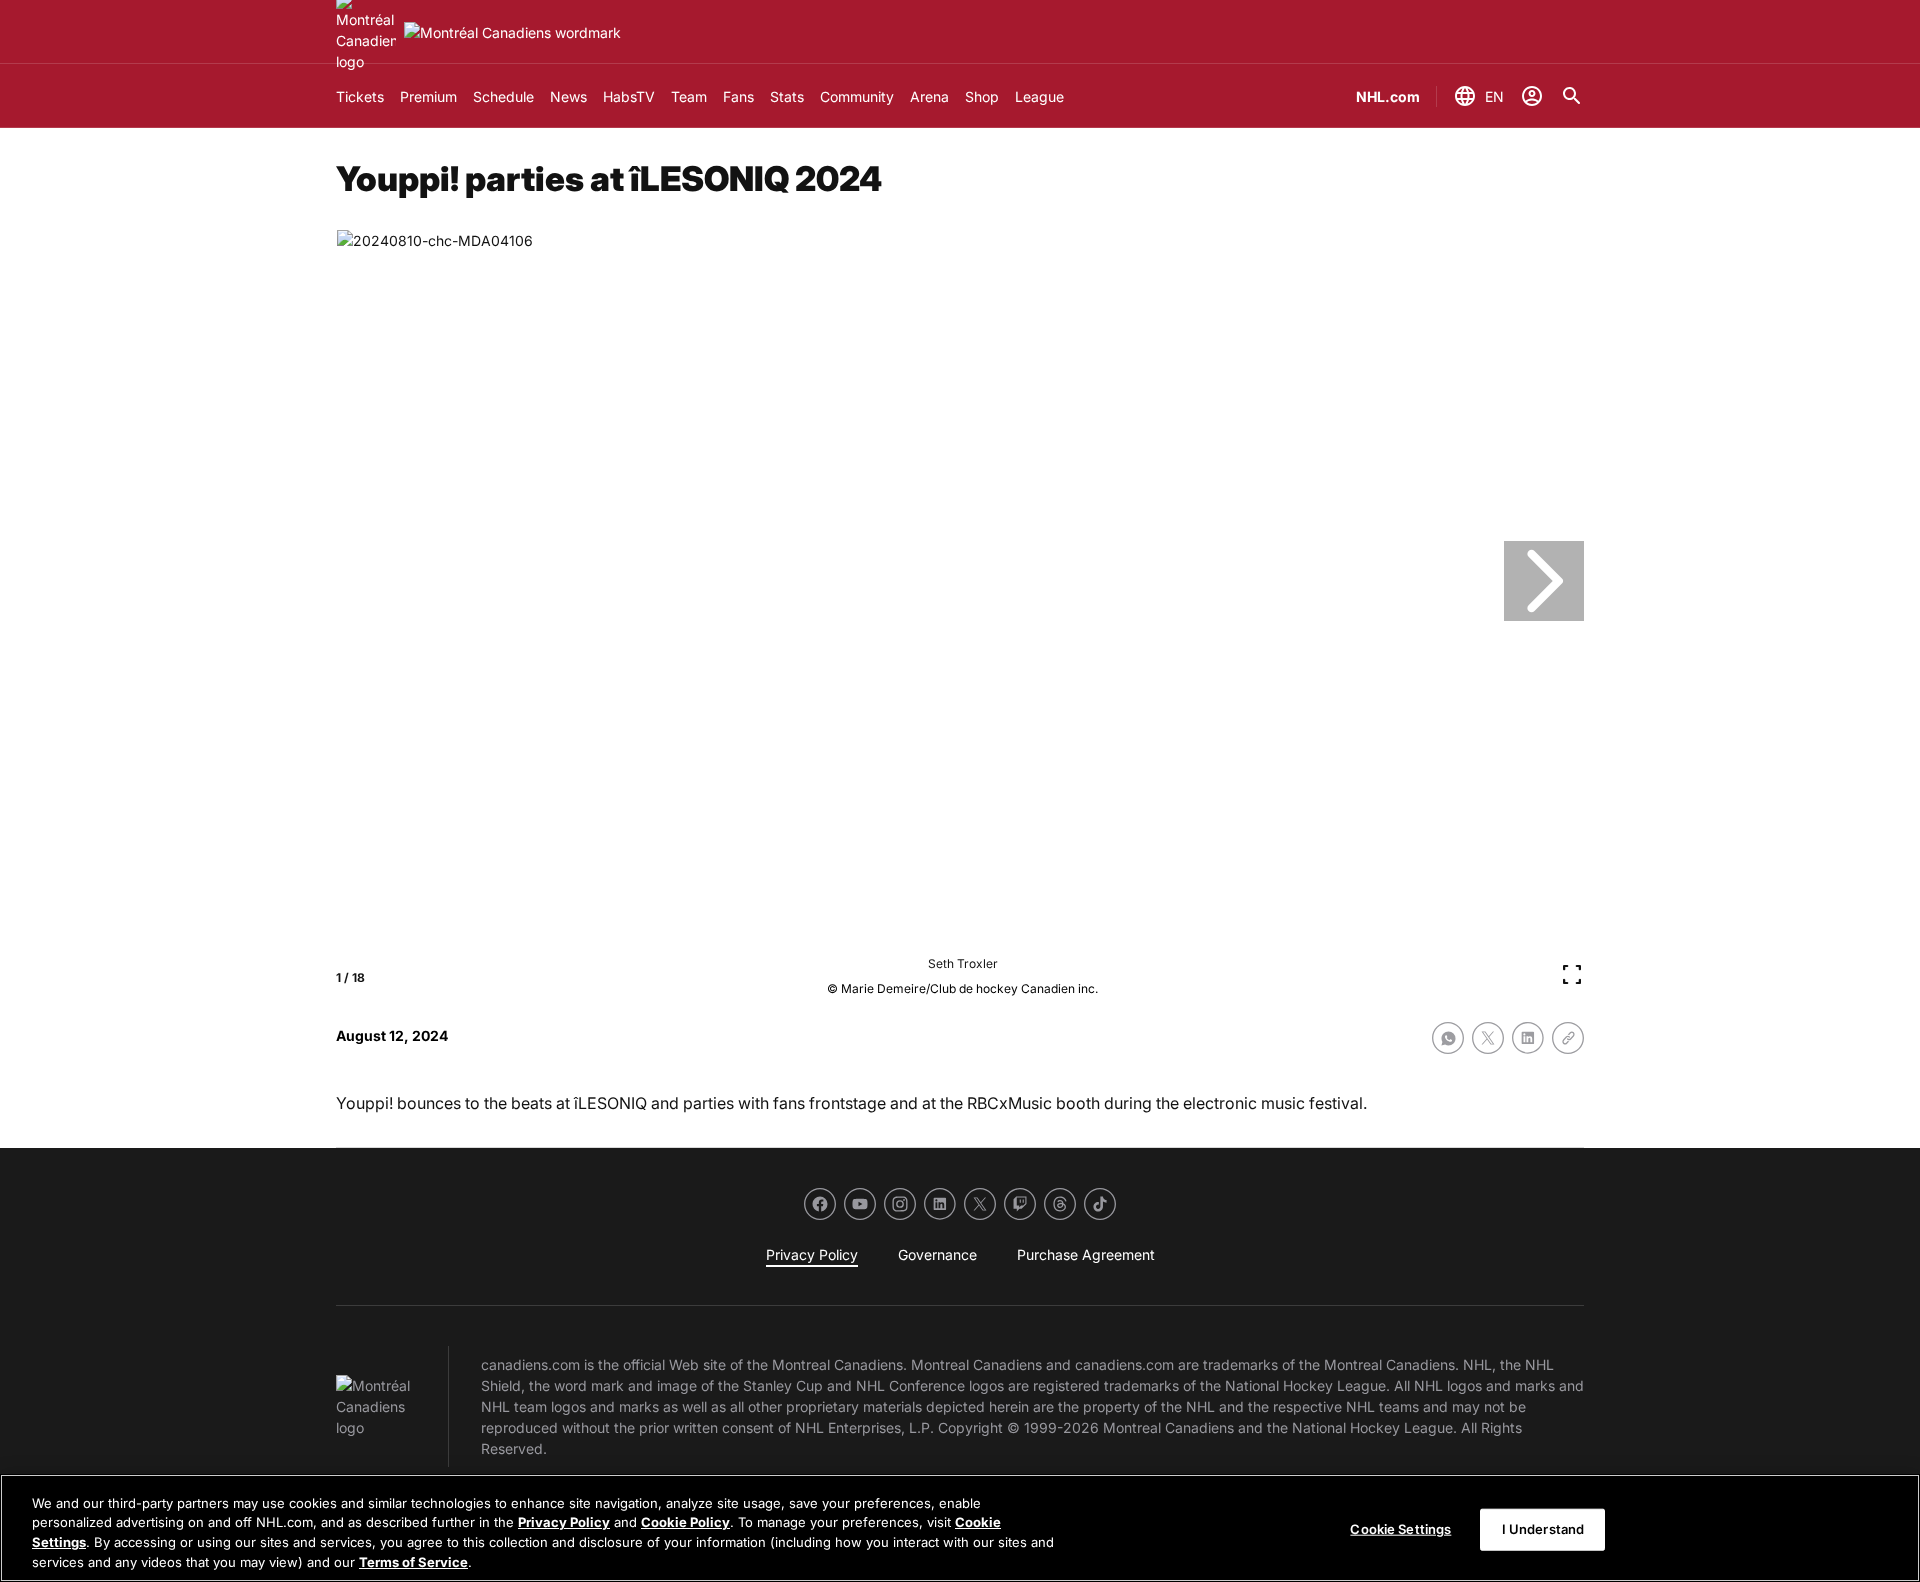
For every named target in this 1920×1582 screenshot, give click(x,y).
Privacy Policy (564, 1522)
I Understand (1543, 1529)
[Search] (1572, 96)
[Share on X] (1488, 1038)
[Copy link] (1568, 1038)
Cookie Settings (1400, 1529)
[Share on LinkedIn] (1528, 1038)
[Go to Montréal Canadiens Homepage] (512, 32)
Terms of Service (413, 1561)
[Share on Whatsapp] (1448, 1038)
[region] (960, 1528)
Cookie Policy (685, 1522)
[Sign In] (1532, 96)
